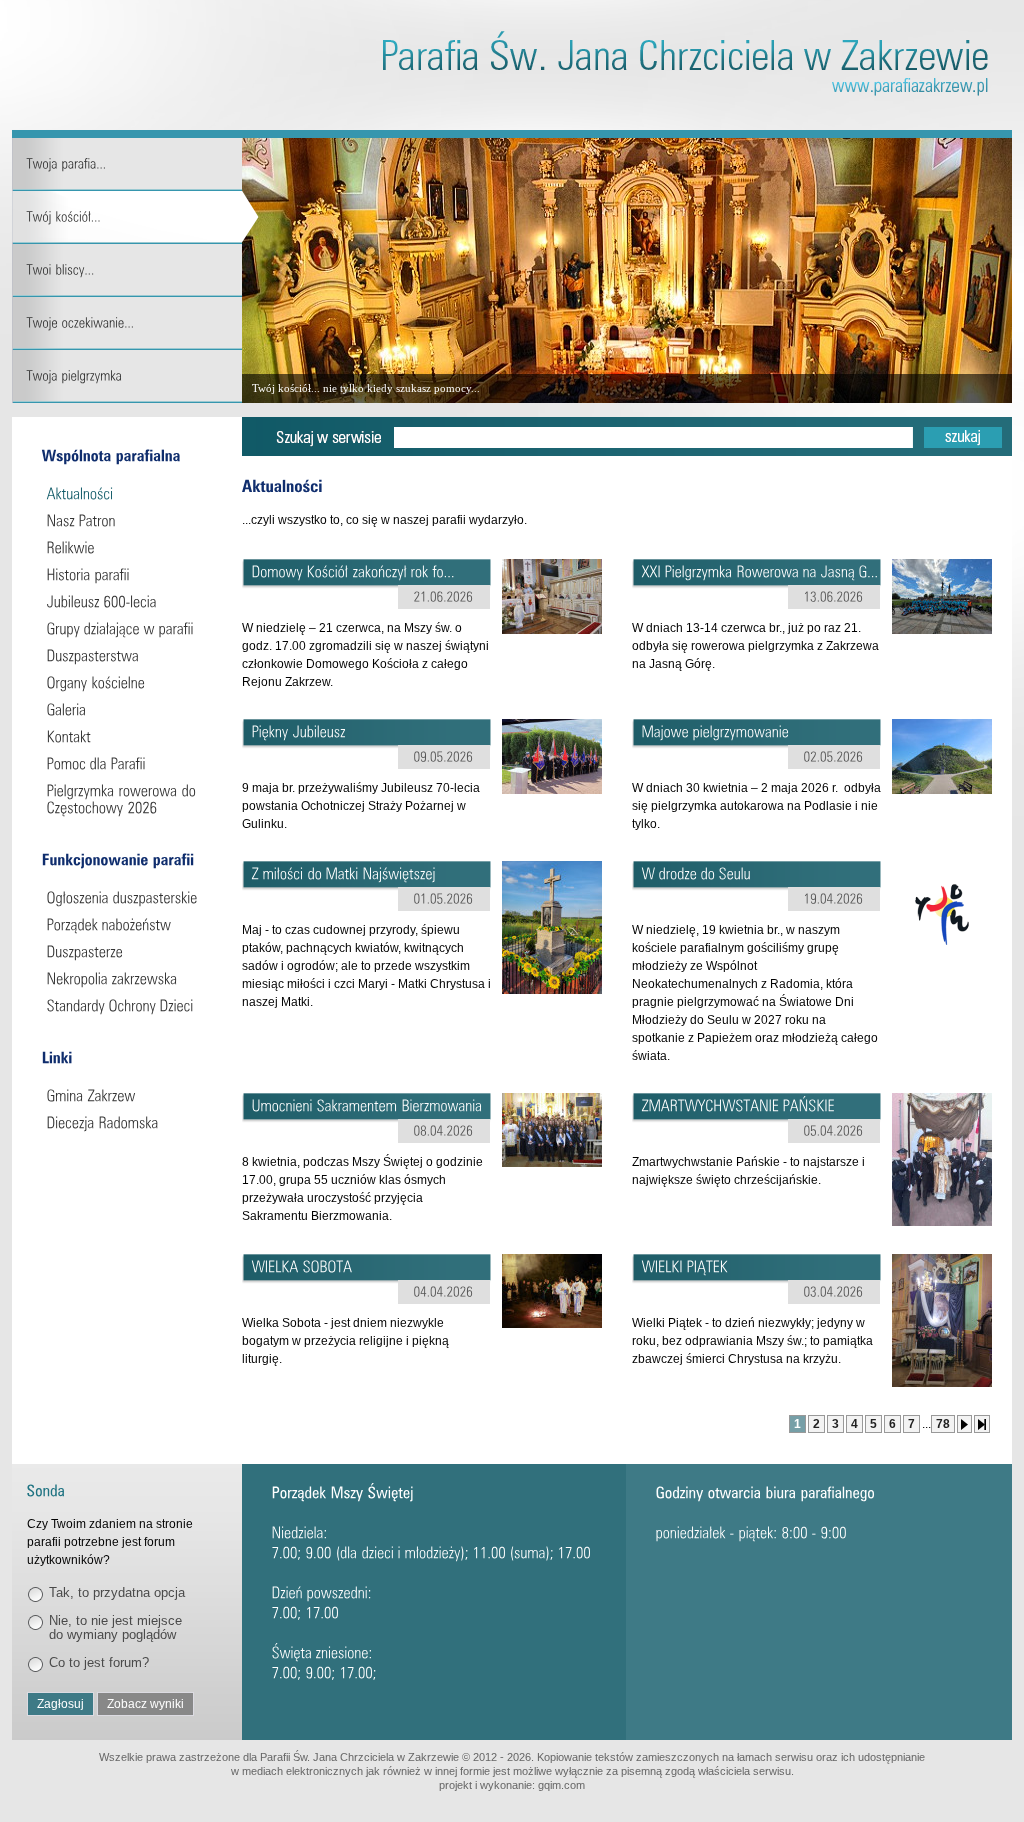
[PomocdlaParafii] (129, 763)
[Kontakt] (129, 736)
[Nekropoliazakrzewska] (129, 978)
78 (943, 1424)
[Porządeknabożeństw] (129, 924)
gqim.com (561, 1785)
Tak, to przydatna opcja (117, 1592)
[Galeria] (129, 709)
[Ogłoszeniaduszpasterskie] (129, 897)
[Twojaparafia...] (135, 164)
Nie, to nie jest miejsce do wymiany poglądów (115, 1627)
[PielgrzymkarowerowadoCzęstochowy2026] (129, 799)
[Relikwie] (129, 547)
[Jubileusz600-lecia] (129, 601)
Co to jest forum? (99, 1662)
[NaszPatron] (129, 520)
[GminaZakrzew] (129, 1095)
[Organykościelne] (129, 682)
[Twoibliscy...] (135, 270)
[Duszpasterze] (129, 951)
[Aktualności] (129, 493)
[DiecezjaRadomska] (129, 1122)
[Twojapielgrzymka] (135, 376)
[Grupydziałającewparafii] (129, 628)
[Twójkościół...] (135, 217)
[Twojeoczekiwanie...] (135, 323)
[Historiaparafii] (129, 574)
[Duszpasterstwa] (129, 655)
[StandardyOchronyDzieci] (129, 1005)
